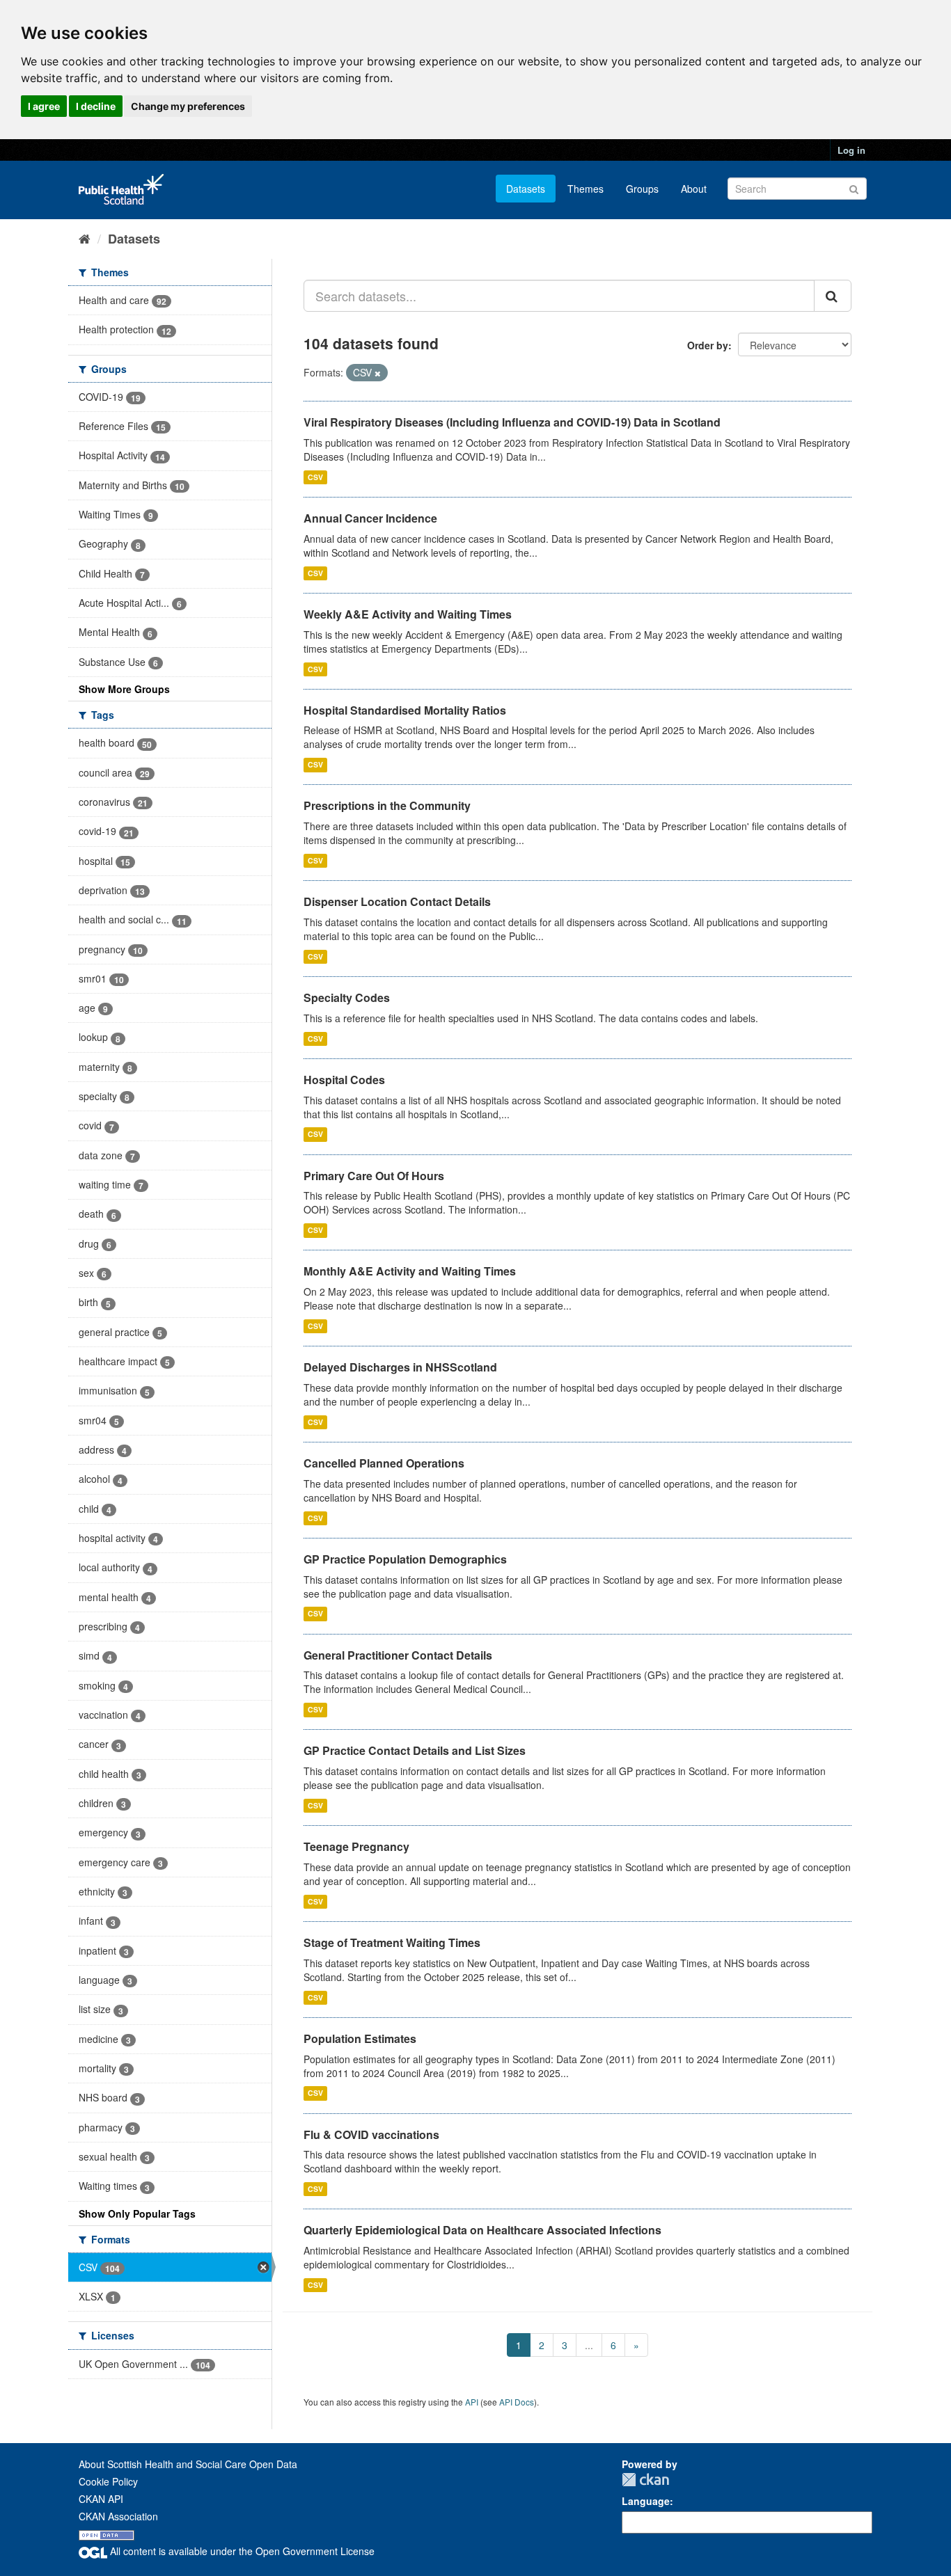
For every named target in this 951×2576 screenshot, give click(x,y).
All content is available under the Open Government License (241, 2551)
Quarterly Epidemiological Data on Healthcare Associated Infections (482, 2230)
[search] (833, 296)
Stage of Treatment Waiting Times (392, 1942)
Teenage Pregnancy (356, 1846)
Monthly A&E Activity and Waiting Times (410, 1271)
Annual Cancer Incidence (370, 518)
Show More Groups (124, 689)
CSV (315, 477)
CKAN (645, 2480)
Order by (708, 345)
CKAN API (101, 2499)
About (694, 189)
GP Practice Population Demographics (405, 1559)
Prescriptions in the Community (387, 805)
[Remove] (378, 373)
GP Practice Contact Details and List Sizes (415, 1750)
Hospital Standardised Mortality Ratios (405, 710)
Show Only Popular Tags (137, 2213)
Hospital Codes (344, 1080)
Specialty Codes (347, 997)
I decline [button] (96, 106)
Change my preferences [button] (188, 106)
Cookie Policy (108, 2481)
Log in (851, 150)
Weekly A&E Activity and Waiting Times (408, 614)
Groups (642, 189)
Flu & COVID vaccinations (371, 2134)
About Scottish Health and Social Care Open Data (188, 2464)
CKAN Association (118, 2516)
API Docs (517, 2402)
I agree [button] (44, 106)
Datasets (526, 189)
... (589, 2345)
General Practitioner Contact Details (398, 1655)
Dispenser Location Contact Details (397, 901)
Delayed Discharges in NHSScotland (400, 1367)
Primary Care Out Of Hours (374, 1176)
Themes (585, 189)
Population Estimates (360, 2038)
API (472, 2402)
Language (646, 2501)
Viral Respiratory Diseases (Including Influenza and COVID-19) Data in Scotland (512, 422)
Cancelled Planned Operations (384, 1463)
